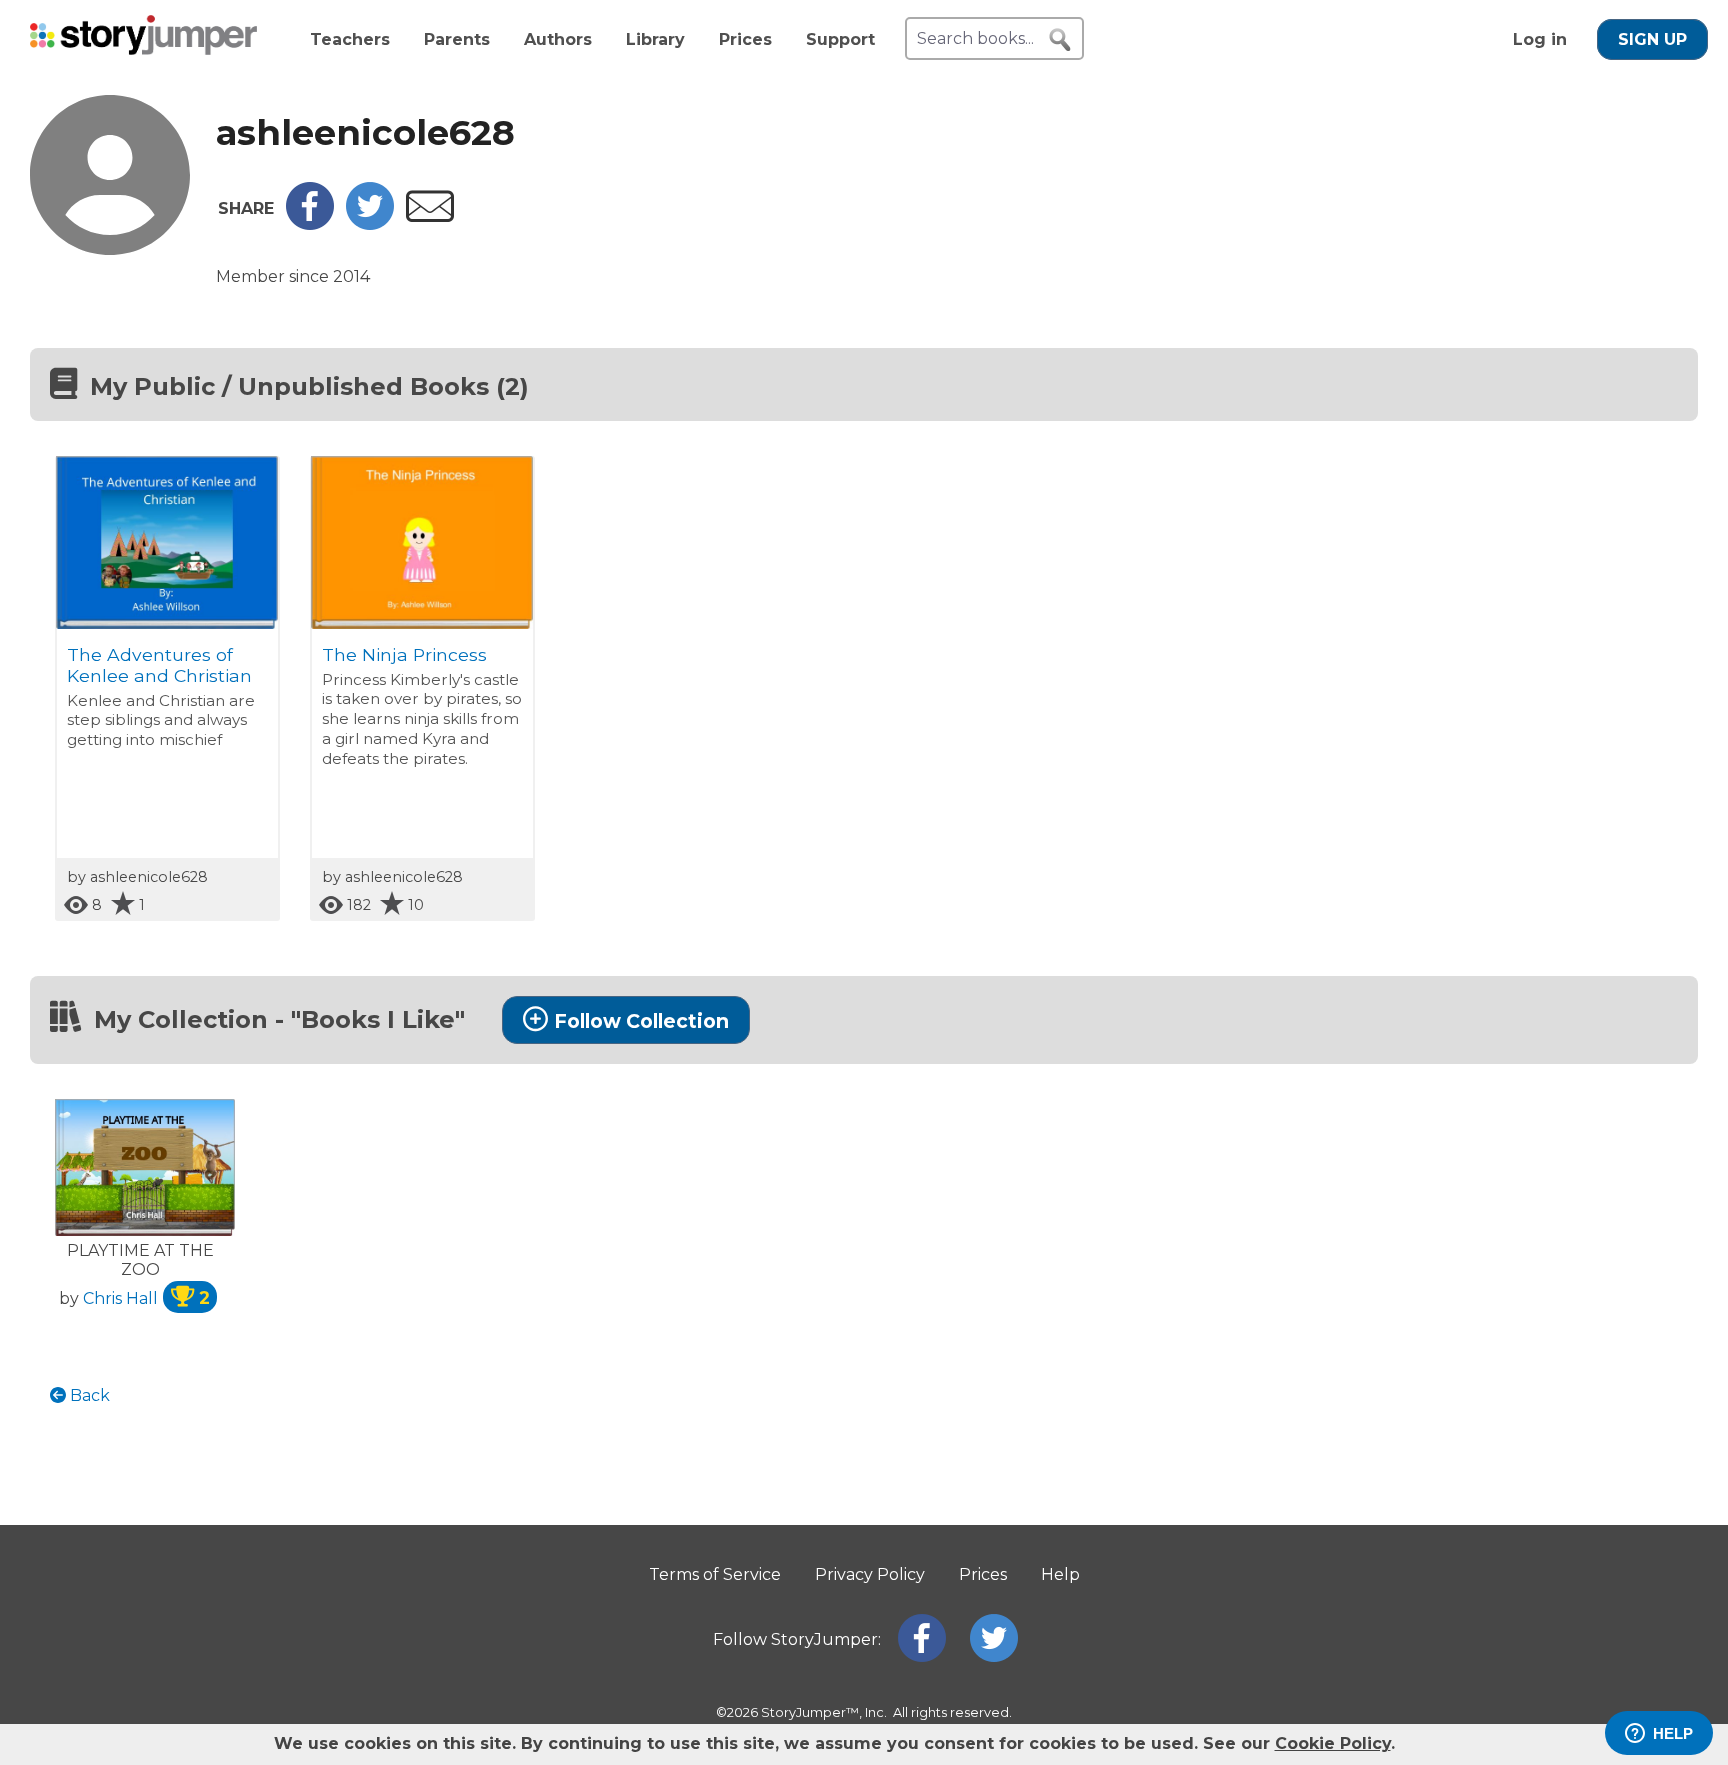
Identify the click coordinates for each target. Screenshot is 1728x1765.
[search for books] (1060, 40)
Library (655, 39)
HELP (1673, 1733)
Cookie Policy (1333, 1743)
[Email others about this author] (430, 216)
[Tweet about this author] (370, 224)
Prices (745, 39)
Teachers (350, 39)
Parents (457, 39)
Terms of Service (715, 1574)
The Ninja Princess (404, 654)
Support (840, 39)
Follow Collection (641, 1021)
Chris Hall (146, 1298)
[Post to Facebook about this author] (310, 224)
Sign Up (1652, 39)
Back (88, 1395)
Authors (558, 39)
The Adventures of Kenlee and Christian (159, 665)
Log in (1540, 39)
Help (1060, 1574)
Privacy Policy (870, 1574)
